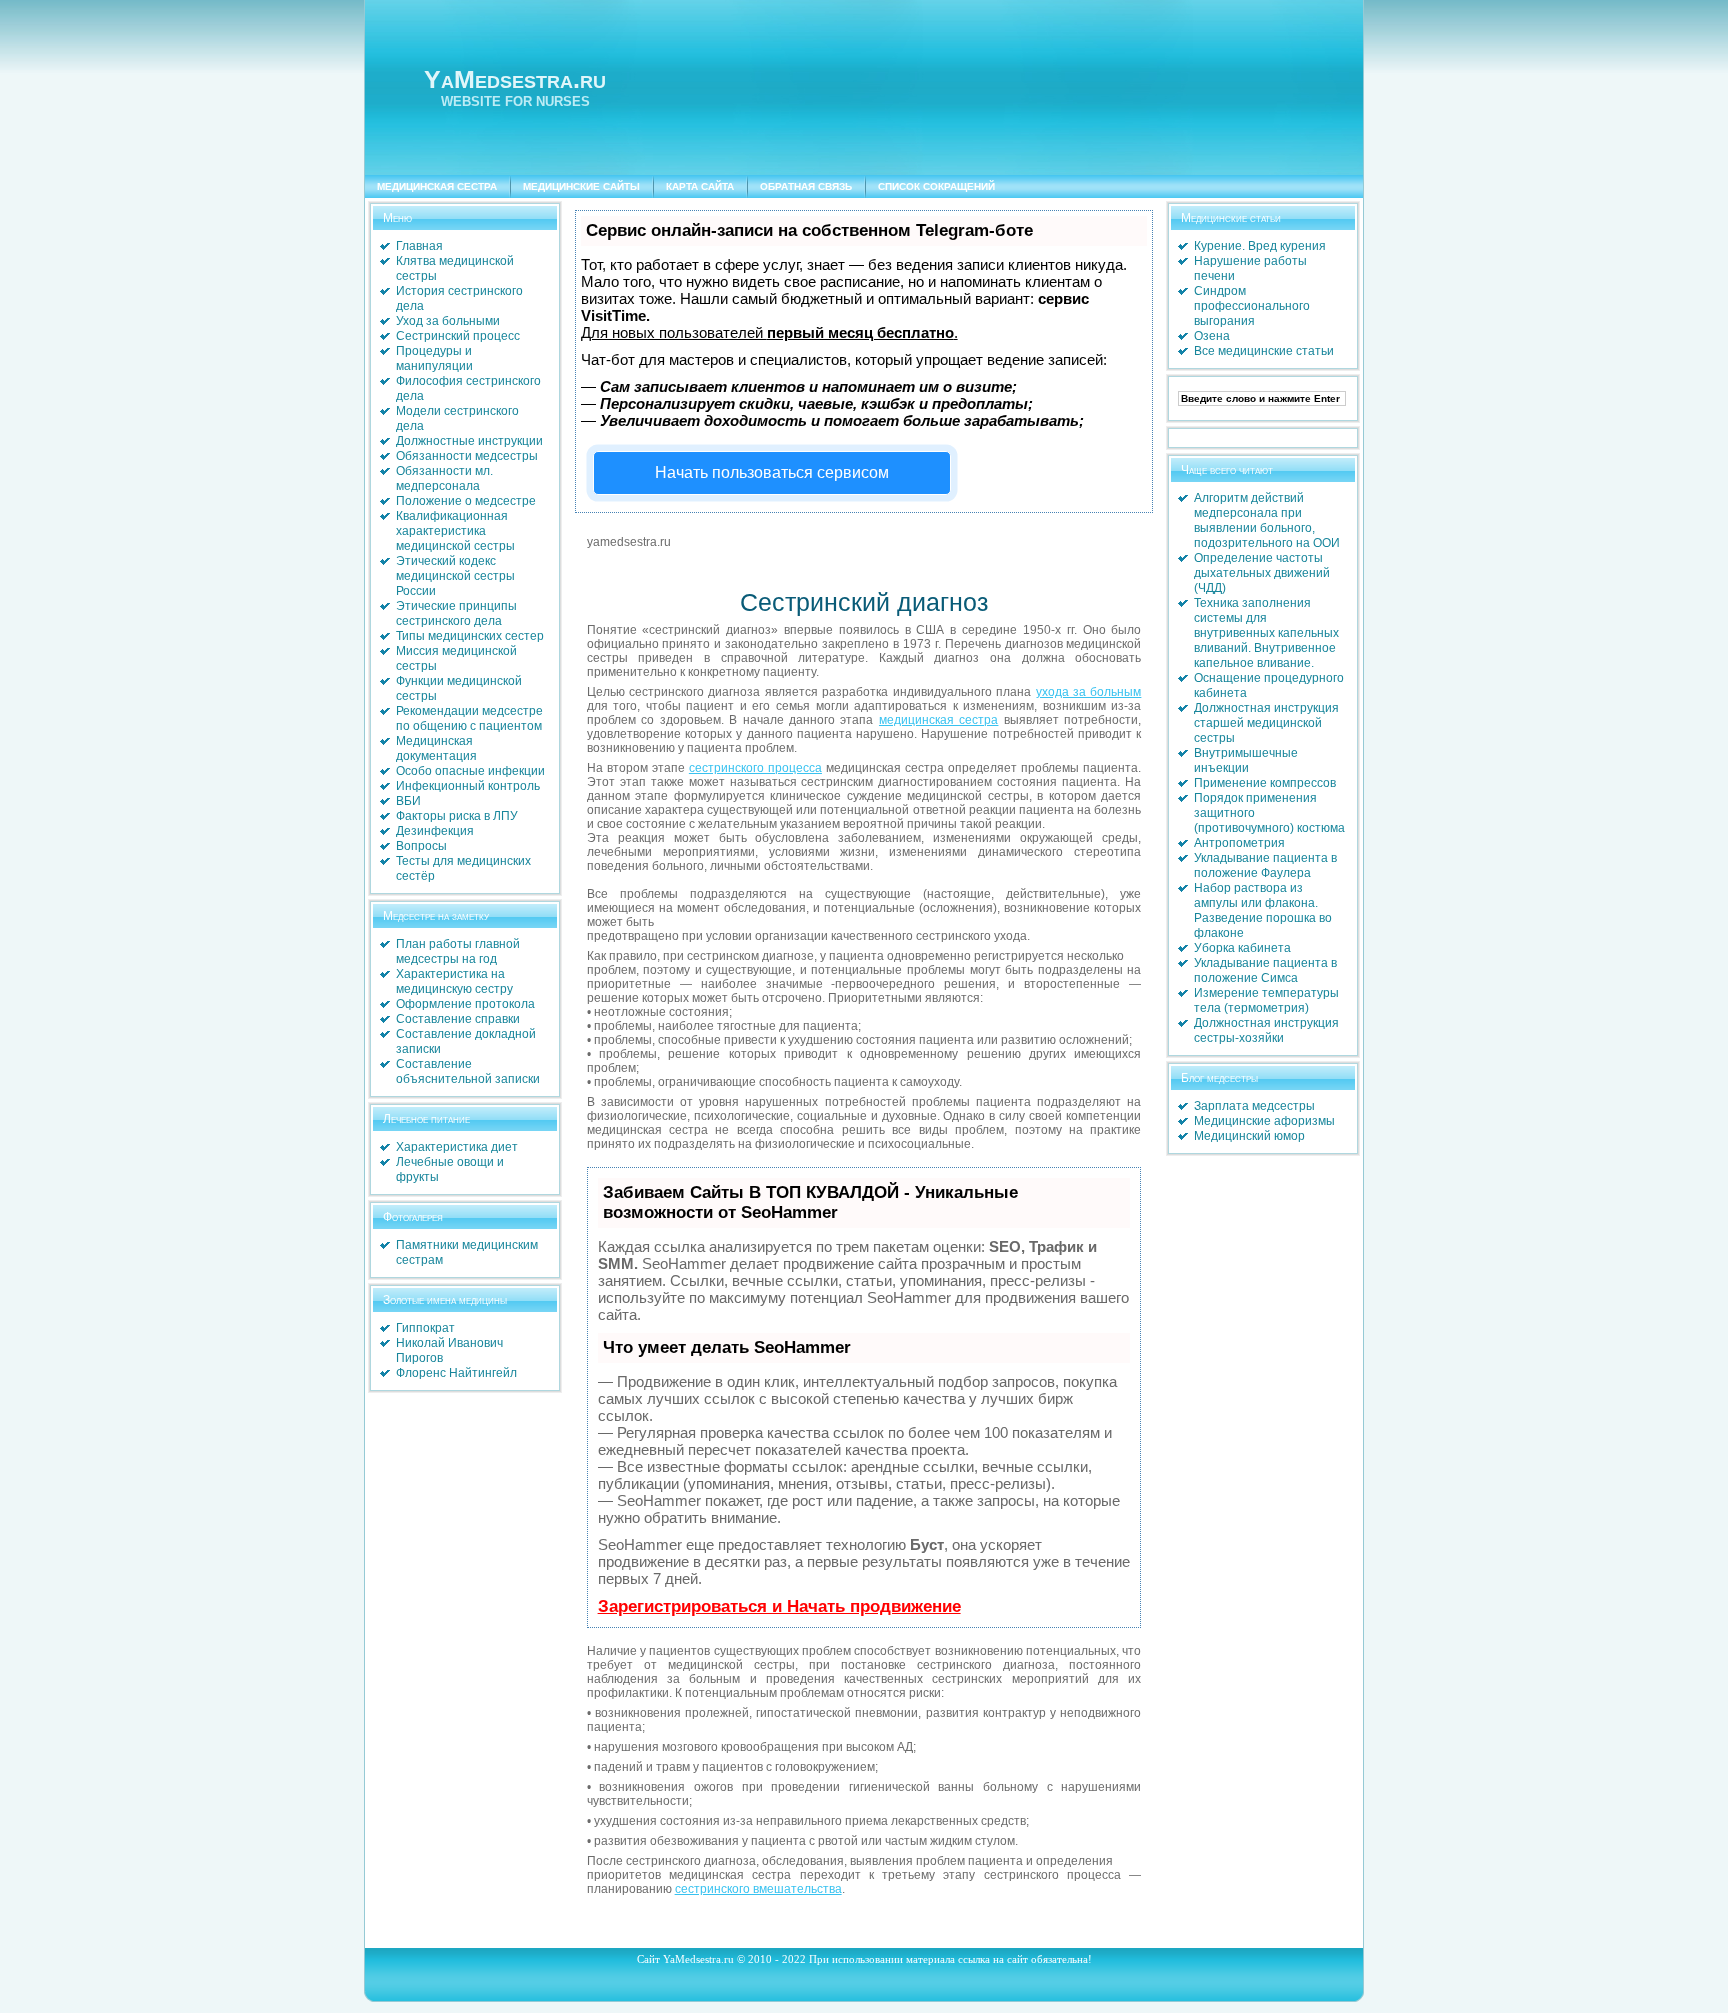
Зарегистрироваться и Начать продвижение (779, 1606)
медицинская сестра (938, 720)
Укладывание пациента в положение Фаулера (1265, 865)
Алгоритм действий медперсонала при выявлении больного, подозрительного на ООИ (1267, 520)
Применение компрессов (1265, 783)
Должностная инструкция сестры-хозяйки (1266, 1030)
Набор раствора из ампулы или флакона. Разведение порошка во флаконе (1263, 910)
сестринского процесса (755, 768)
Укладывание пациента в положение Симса (1265, 970)
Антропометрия (1239, 843)
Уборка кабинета (1242, 948)
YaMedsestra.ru (515, 79)
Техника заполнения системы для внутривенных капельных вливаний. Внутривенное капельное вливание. (1266, 633)
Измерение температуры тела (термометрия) (1266, 1000)
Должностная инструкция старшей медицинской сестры (1266, 723)
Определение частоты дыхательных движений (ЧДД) (1262, 573)
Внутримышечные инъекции (1246, 760)
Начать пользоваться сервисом (772, 472)
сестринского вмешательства (758, 1889)
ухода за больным (1089, 692)
